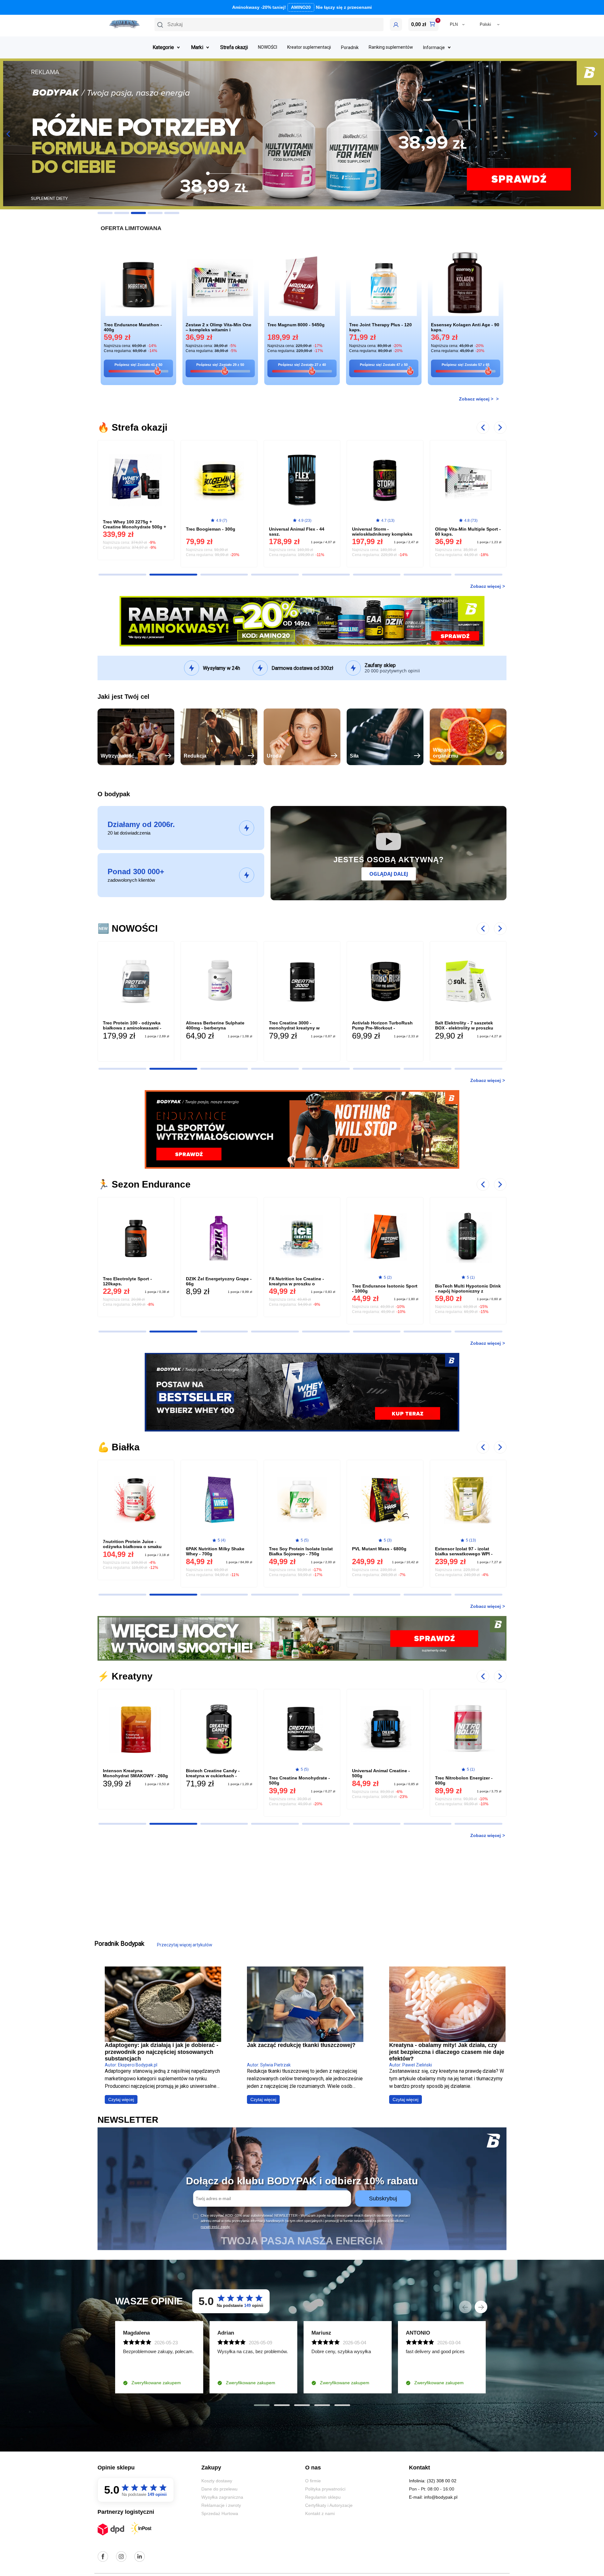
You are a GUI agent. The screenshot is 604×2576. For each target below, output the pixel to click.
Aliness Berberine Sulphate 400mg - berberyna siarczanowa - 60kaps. (132, 1028)
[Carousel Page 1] (105, 213)
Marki (197, 47)
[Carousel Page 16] (428, 575)
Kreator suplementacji (309, 47)
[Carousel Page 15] (377, 575)
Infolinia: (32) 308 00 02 (433, 2481)
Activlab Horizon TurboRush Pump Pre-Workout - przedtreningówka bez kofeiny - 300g (301, 1030)
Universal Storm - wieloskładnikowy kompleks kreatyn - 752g (299, 534)
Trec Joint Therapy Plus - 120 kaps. (380, 327)
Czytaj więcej (121, 2099)
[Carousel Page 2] (122, 213)
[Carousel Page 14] (326, 575)
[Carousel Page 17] (478, 575)
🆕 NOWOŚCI (128, 928)
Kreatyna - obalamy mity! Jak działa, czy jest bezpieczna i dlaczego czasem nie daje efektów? (447, 2052)
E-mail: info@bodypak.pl (433, 2497)
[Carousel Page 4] (155, 213)
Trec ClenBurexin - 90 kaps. (464, 529)
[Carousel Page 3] (138, 213)
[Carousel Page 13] (275, 575)
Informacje (434, 47)
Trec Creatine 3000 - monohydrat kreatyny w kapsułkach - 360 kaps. (211, 1028)
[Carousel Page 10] (122, 575)
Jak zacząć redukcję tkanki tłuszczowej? (301, 2045)
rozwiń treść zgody (215, 2227)
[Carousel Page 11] (173, 575)
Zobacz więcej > (477, 399)
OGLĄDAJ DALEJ (389, 874)
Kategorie (163, 47)
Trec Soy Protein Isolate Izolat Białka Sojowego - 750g (218, 1551)
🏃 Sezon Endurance (144, 1184)
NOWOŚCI (268, 47)
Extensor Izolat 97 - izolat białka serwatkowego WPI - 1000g (381, 1554)
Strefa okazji (234, 47)
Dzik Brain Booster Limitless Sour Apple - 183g (465, 1025)
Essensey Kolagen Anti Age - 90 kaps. (465, 327)
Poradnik (350, 47)
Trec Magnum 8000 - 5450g (296, 325)
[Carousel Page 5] (172, 213)
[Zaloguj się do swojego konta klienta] (396, 25)
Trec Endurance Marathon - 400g (133, 327)
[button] (269, 25)
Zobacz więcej (486, 586)
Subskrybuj (383, 2198)
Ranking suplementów (391, 47)
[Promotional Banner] (302, 621)
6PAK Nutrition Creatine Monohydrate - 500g (460, 1780)
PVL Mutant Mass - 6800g (296, 1549)
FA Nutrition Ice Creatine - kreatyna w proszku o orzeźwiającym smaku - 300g (216, 1284)
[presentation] (465, 2307)
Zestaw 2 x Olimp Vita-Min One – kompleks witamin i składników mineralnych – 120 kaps (218, 328)
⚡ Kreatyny (125, 1676)
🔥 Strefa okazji (132, 427)
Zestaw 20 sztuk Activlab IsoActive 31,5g (462, 1288)
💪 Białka (119, 1447)
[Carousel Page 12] (224, 575)
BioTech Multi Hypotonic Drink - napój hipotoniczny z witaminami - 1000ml (385, 1291)
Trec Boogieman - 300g (128, 529)
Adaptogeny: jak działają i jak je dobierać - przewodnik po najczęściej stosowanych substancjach (162, 2052)
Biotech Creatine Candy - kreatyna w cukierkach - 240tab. (130, 1776)
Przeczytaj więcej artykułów (185, 1945)
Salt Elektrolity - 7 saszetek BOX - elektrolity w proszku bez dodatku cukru (381, 1028)
